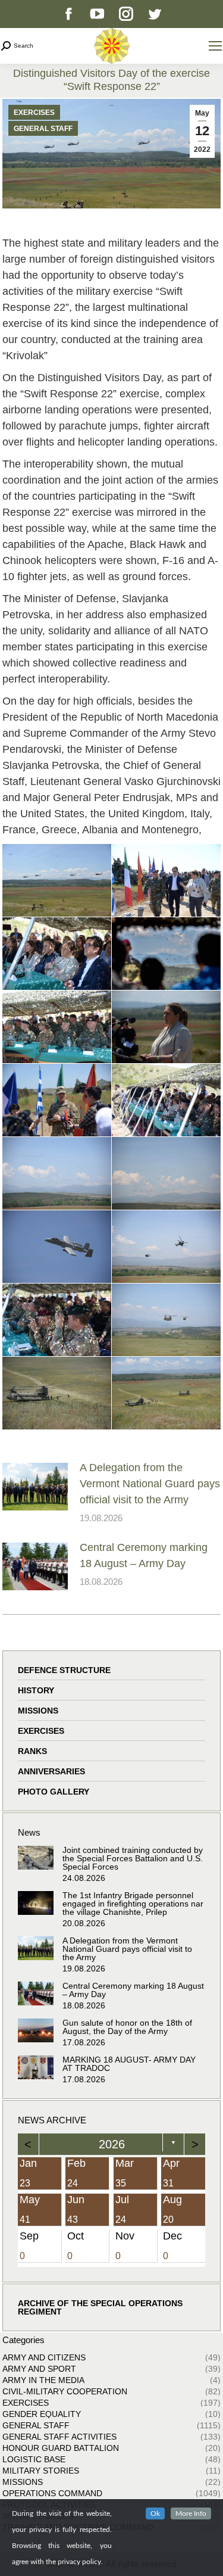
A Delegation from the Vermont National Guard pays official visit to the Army (150, 1484)
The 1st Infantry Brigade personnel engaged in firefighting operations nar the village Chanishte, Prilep (133, 1904)
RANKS (32, 1751)
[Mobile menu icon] (215, 46)
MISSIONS (38, 1711)
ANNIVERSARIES (51, 1771)
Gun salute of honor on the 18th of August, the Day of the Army (127, 2027)
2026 (112, 2144)
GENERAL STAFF (43, 129)
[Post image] (35, 1487)
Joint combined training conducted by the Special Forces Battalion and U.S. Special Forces (133, 1858)
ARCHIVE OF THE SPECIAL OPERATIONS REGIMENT (100, 2307)
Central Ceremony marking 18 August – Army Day (144, 1555)
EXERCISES (34, 113)
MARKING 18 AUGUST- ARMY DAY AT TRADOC (129, 2064)
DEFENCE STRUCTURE (64, 1670)
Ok (155, 2513)
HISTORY (36, 1690)
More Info (191, 2513)
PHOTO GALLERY (54, 1792)
